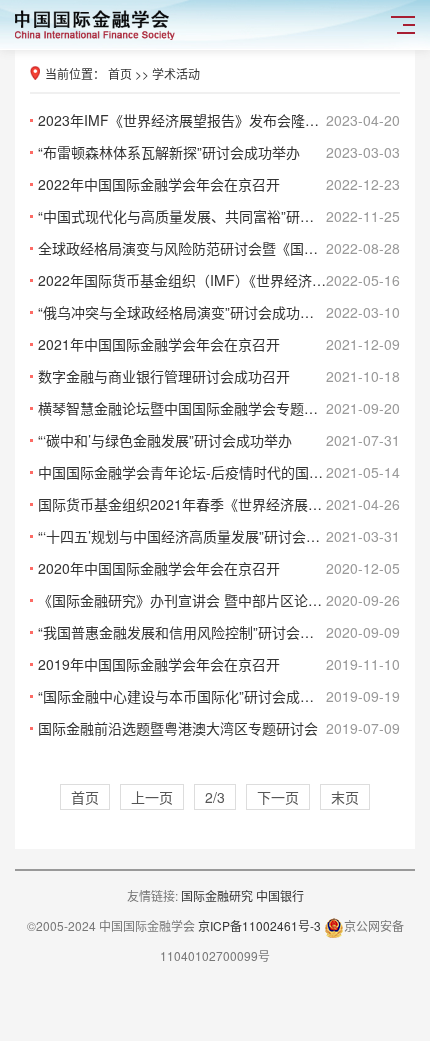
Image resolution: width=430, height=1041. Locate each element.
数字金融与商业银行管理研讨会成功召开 (219, 376)
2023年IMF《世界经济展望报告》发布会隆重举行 (219, 120)
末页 (345, 797)
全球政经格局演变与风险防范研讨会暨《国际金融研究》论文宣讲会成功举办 (219, 248)
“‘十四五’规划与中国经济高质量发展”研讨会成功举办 (219, 536)
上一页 (152, 797)
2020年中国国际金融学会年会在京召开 (219, 568)
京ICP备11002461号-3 (259, 925)
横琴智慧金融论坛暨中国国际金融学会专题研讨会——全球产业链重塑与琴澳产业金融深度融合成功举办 (219, 408)
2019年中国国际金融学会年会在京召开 (219, 664)
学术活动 (176, 73)
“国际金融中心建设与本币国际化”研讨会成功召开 (219, 696)
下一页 (278, 797)
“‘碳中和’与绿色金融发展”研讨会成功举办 (219, 440)
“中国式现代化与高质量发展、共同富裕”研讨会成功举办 (219, 216)
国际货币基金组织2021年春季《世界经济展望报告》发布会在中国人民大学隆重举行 (219, 504)
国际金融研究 (218, 895)
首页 (120, 73)
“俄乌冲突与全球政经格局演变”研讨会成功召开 (219, 312)
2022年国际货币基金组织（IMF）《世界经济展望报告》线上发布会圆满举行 (219, 280)
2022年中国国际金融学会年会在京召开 (219, 184)
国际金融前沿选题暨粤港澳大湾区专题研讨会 (219, 728)
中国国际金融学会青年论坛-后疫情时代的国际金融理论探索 (219, 472)
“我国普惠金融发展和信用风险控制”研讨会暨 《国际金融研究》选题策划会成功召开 (219, 632)
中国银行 (280, 895)
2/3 (215, 797)
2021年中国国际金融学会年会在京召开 (219, 344)
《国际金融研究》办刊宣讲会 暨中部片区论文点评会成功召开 (219, 600)
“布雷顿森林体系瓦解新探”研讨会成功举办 (219, 152)
